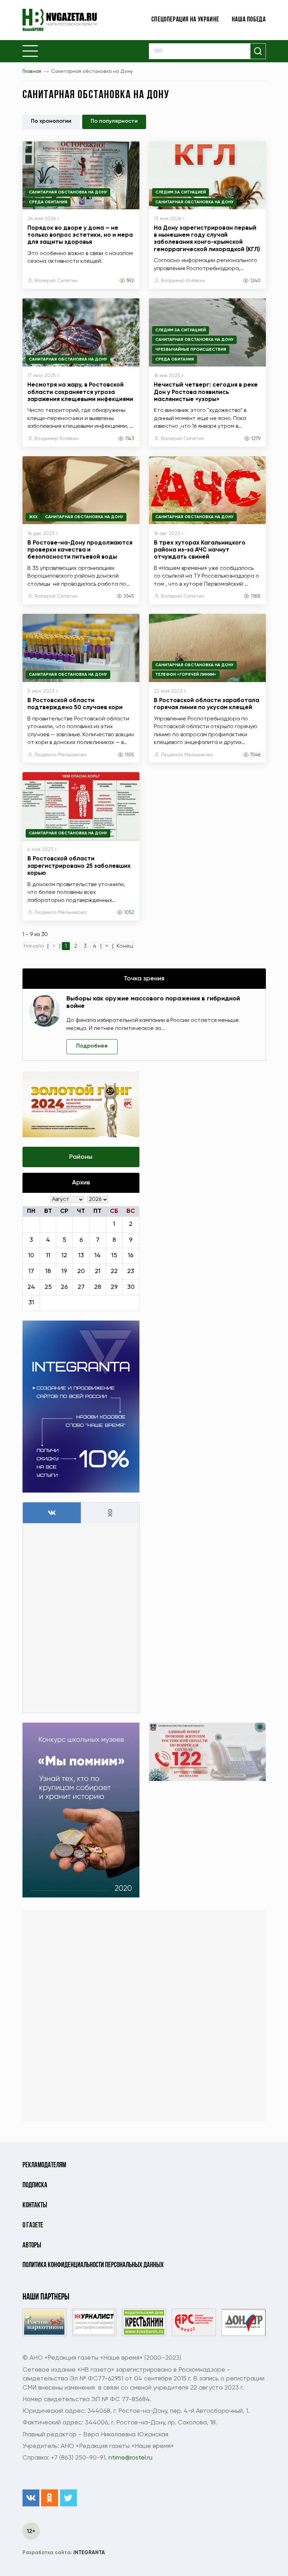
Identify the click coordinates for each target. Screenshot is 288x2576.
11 (48, 1255)
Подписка (35, 2185)
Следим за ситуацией (181, 192)
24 (31, 1287)
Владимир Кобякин (183, 281)
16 (131, 1255)
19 (64, 1271)
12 (64, 1255)
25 (48, 1287)
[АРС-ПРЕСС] (194, 2323)
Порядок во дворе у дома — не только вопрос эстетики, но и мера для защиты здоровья (80, 235)
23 (131, 1271)
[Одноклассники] (50, 2498)
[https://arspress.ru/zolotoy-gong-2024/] (81, 1104)
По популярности (114, 121)
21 (98, 1271)
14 (98, 1255)
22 (114, 1271)
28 (98, 1287)
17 (31, 1271)
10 (31, 1255)
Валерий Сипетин (56, 281)
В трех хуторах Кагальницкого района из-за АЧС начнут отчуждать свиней (200, 550)
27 (81, 1287)
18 (48, 1271)
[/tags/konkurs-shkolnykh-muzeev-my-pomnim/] (81, 1810)
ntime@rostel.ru (130, 2458)
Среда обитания (48, 202)
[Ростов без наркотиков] (44, 2323)
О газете (33, 2225)
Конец (125, 946)
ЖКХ (33, 517)
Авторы (32, 2246)
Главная (32, 71)
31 (31, 1303)
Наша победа (249, 20)
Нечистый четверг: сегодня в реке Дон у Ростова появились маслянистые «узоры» (206, 392)
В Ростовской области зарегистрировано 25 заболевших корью (79, 866)
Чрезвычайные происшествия (191, 350)
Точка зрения (144, 979)
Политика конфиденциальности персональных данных (93, 2265)
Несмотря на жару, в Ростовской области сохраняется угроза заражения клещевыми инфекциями (80, 392)
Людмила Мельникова (60, 755)
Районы (81, 1157)
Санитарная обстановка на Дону (68, 192)
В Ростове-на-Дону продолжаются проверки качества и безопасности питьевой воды (80, 550)
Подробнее (92, 1046)
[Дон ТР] (244, 2323)
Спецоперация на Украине (185, 20)
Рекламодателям (44, 2165)
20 (81, 1271)
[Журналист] (94, 2323)
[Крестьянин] (144, 2323)
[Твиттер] (68, 2498)
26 (64, 1287)
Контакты (35, 2205)
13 (81, 1255)
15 (114, 1255)
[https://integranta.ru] (81, 1407)
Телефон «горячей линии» (186, 675)
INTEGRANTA (64, 2553)
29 (114, 1287)
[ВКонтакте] (31, 2498)
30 (131, 1287)
